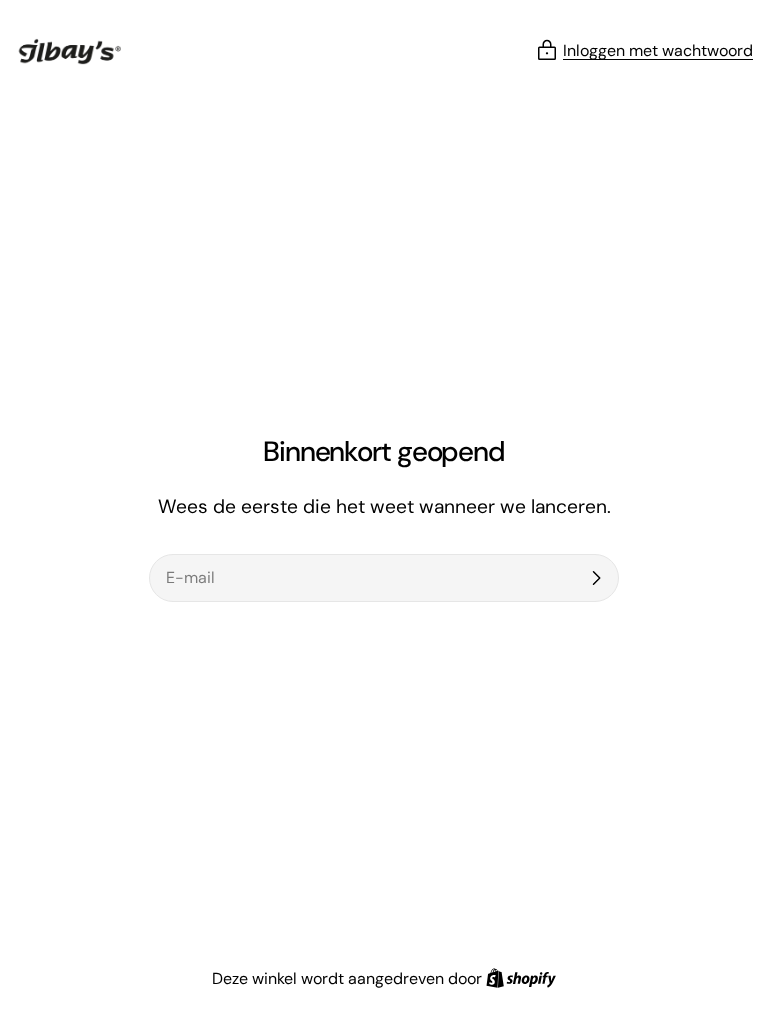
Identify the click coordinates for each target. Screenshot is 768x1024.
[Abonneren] (596, 578)
